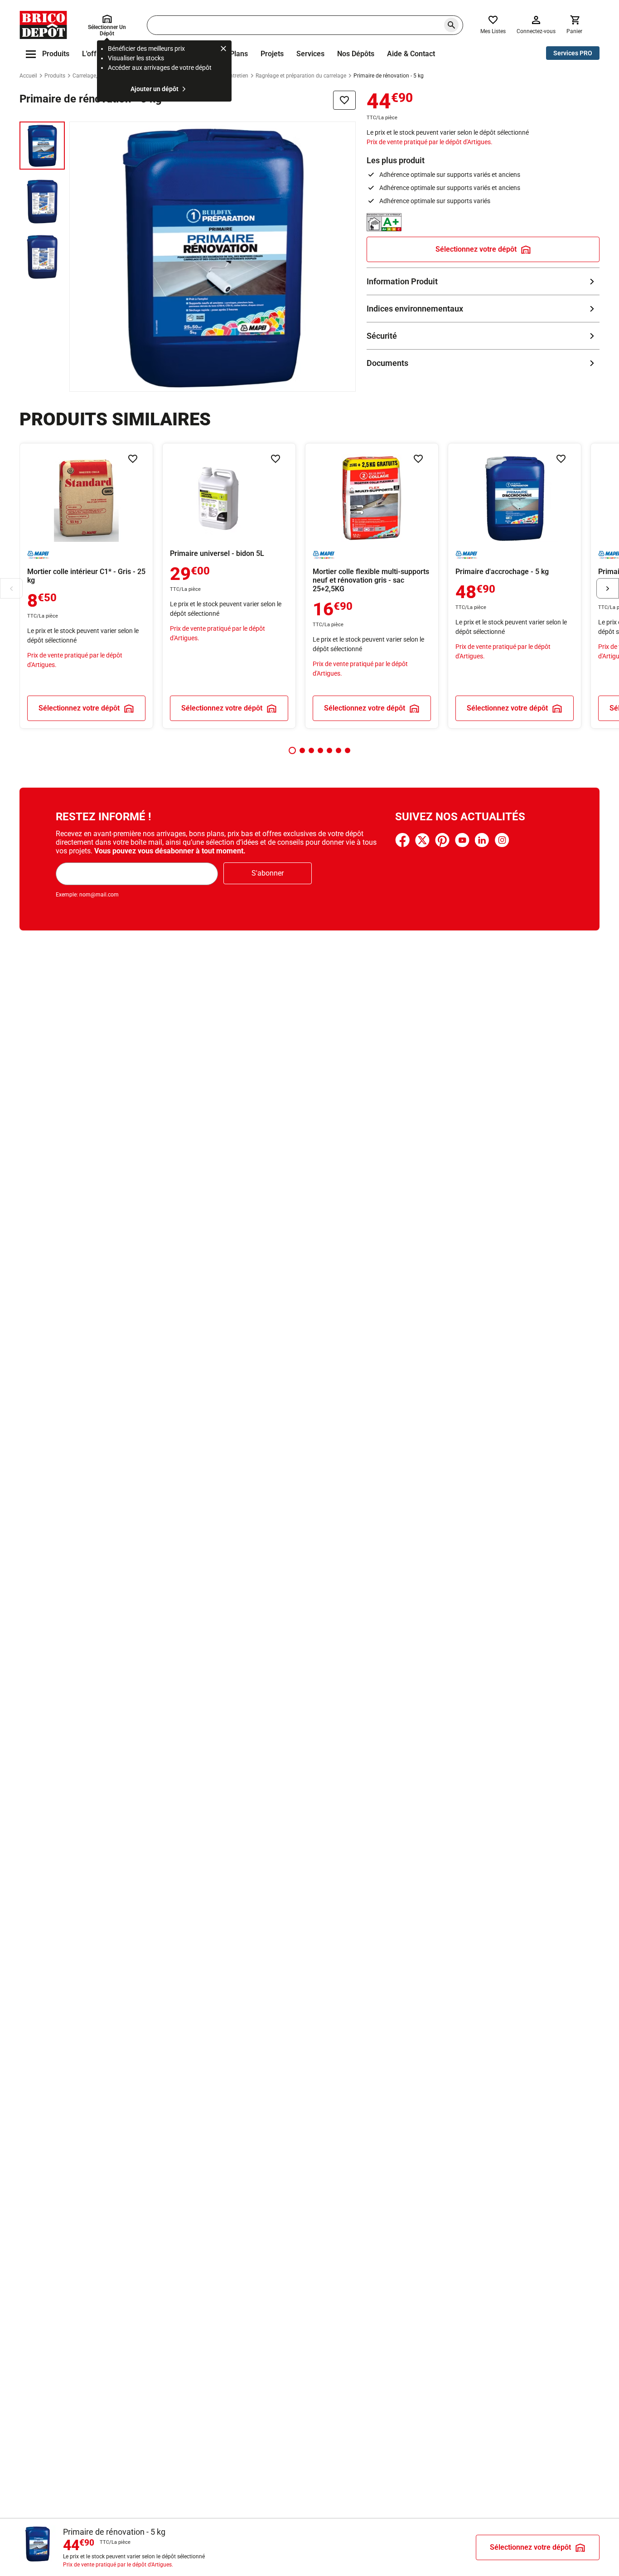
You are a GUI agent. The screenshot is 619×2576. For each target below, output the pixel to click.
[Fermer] (223, 50)
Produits (55, 76)
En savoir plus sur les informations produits (483, 281)
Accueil (28, 76)
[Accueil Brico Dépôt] (43, 25)
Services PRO (573, 53)
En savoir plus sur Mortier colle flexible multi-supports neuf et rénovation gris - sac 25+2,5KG (372, 586)
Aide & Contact (411, 54)
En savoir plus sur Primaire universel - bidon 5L (229, 586)
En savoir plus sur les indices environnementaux (483, 309)
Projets (272, 54)
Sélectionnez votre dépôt (476, 249)
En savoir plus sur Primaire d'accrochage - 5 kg (515, 586)
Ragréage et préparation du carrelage (301, 76)
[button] (292, 750)
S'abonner (268, 873)
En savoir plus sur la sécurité (483, 336)
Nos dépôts (356, 54)
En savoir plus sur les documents (483, 363)
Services (310, 54)
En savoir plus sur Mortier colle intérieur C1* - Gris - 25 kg (86, 586)
